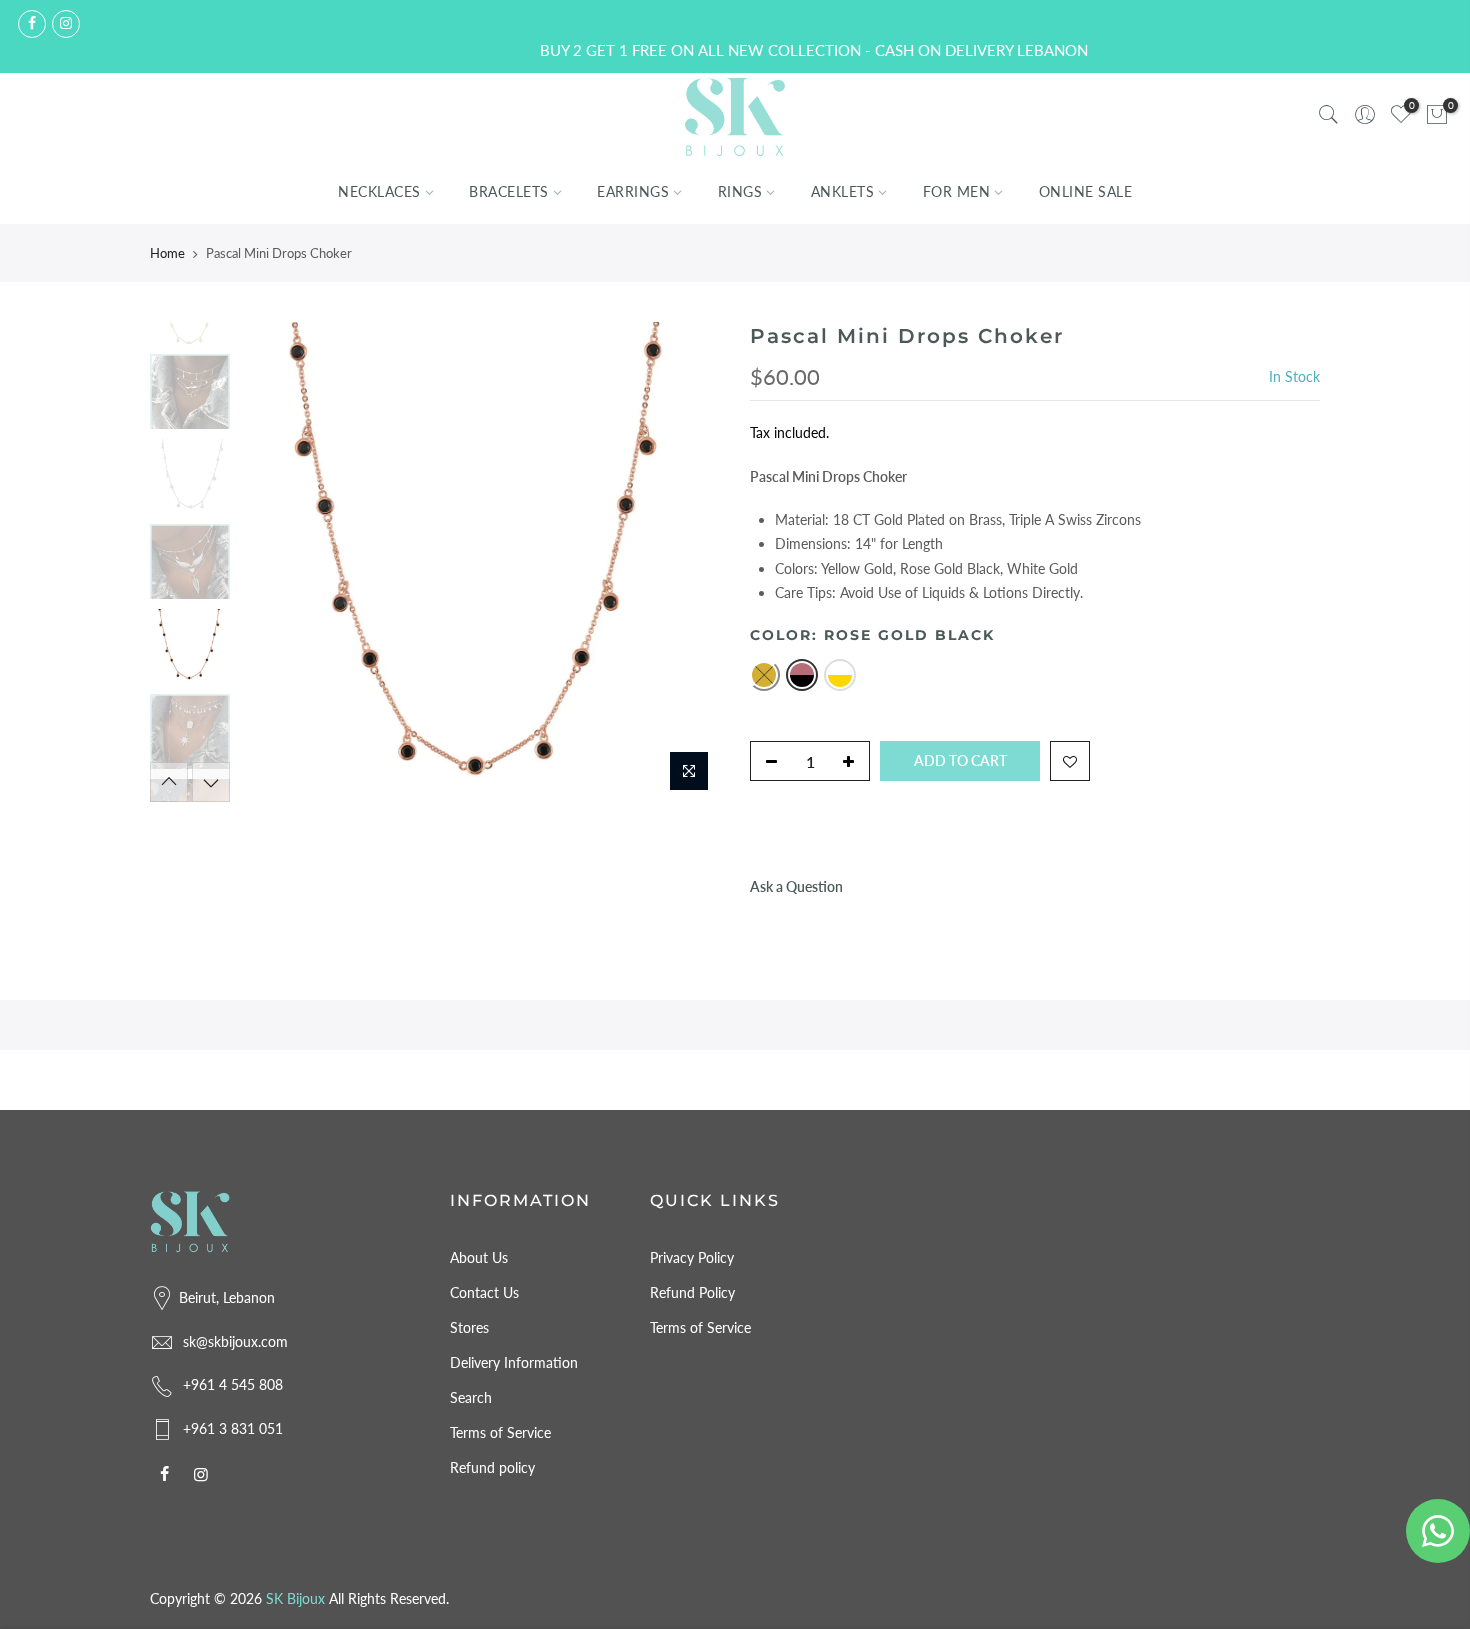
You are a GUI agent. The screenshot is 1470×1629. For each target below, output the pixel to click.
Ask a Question (796, 886)
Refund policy (492, 1467)
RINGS (740, 192)
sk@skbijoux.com (235, 1341)
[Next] (685, 562)
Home (167, 253)
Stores (469, 1327)
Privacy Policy (692, 1257)
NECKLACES (379, 192)
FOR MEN (957, 192)
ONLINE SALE (1086, 192)
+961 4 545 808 (233, 1384)
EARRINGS (633, 192)
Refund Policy (692, 1292)
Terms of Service (500, 1432)
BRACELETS (509, 192)
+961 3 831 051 (233, 1428)
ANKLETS (843, 192)
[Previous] (275, 562)
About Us (479, 1257)
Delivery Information (514, 1362)
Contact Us (484, 1292)
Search (471, 1397)
